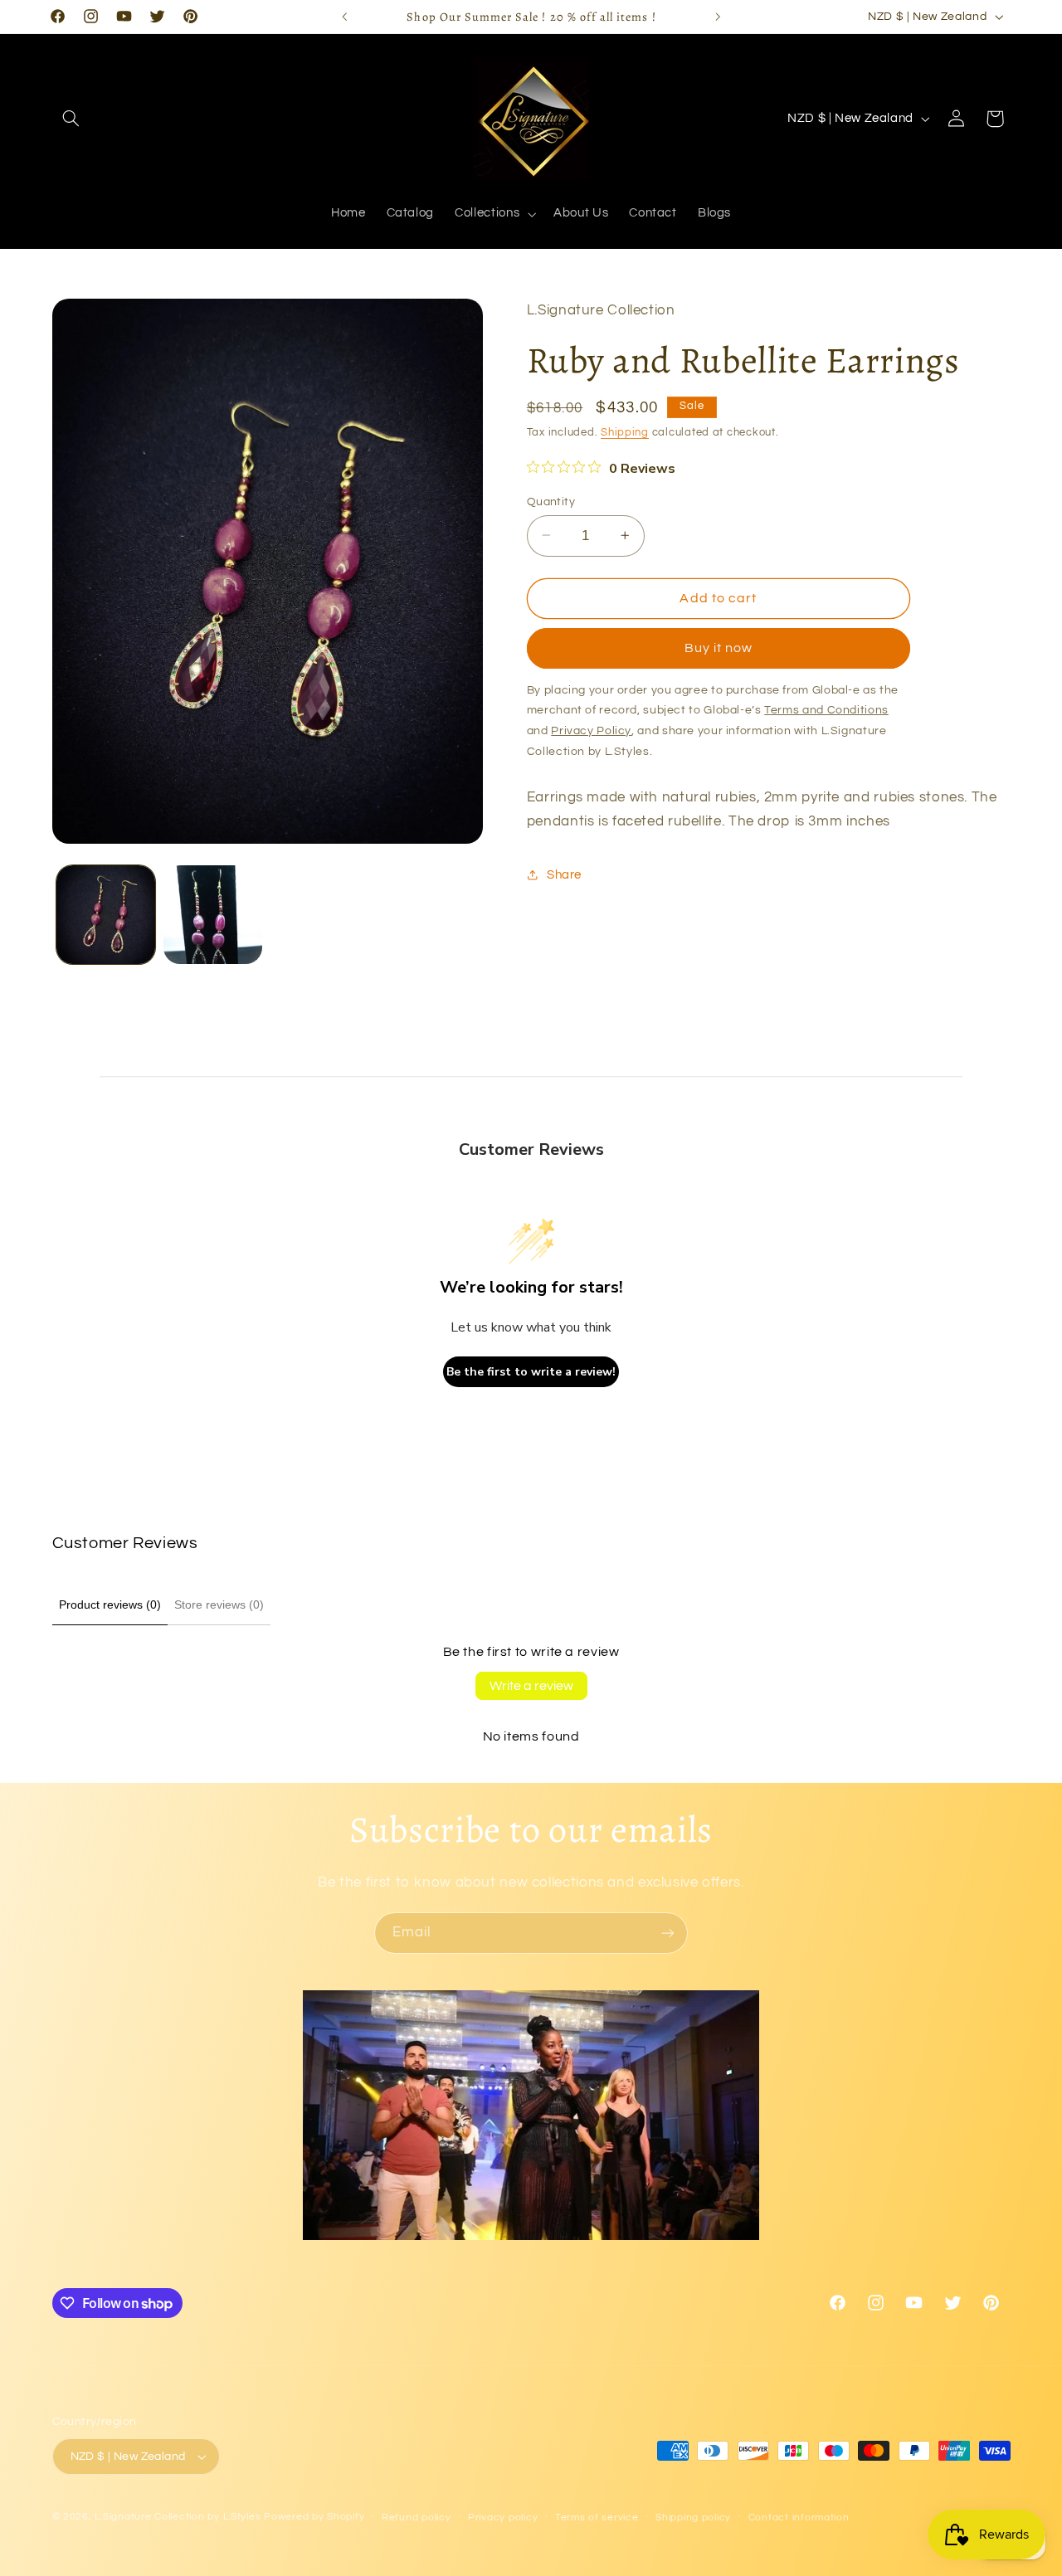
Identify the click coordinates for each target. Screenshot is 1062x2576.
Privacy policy (503, 2518)
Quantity (551, 501)
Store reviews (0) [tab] (219, 1605)
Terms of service (597, 2518)
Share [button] (564, 874)
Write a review (531, 1686)
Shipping (625, 433)
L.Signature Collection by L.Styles (178, 2517)
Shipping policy (693, 2518)
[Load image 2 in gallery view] (213, 915)
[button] (71, 119)
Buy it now (719, 648)
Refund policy (417, 2518)
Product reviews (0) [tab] (110, 1605)
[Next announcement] (718, 17)
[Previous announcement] (344, 17)
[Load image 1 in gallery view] (106, 915)
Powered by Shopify (314, 2517)
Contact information (799, 2518)
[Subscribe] (668, 1933)
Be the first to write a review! (531, 1372)
